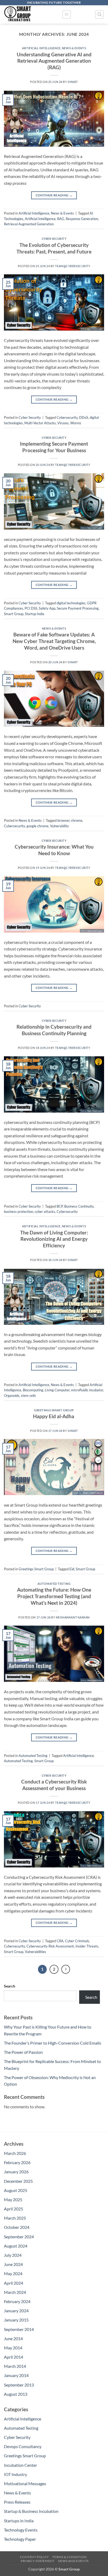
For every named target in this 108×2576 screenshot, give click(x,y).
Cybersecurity (67, 417)
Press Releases (17, 2502)
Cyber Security (54, 239)
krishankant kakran (73, 1617)
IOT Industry (15, 2474)
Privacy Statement (38, 2561)
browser (63, 820)
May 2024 (13, 2273)
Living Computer (57, 1390)
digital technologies (71, 603)
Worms (76, 423)
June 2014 (13, 2338)
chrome (77, 820)
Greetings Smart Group (54, 1410)
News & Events (74, 48)
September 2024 (19, 2237)
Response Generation (82, 219)
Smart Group (14, 614)
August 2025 (16, 2190)
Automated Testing (54, 1584)
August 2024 (16, 2246)
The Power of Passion (23, 2052)
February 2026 (17, 2162)
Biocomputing (33, 1390)
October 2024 (17, 2227)
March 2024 (15, 2292)
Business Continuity (79, 1206)
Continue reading (54, 195)
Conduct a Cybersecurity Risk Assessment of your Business (54, 1785)
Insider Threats (87, 1946)
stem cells (28, 1396)
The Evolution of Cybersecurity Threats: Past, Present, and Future (54, 248)
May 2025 (13, 2199)
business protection (18, 1212)
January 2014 (16, 2375)
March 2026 (15, 2153)
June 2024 (13, 2264)
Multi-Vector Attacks (40, 423)
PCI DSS (31, 608)
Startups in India (19, 2521)
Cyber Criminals (77, 1941)
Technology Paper (20, 2539)
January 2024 (16, 2311)
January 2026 (16, 2172)
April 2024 (13, 2283)
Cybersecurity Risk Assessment (50, 1946)
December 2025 (18, 2181)
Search (10, 1986)
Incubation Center (20, 2465)
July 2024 (13, 2255)
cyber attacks (45, 1212)
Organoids (12, 1396)
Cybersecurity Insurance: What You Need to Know (54, 850)
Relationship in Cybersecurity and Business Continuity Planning (54, 1030)
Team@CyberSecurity (73, 266)
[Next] (66, 1969)
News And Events (73, 2561)
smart (73, 82)
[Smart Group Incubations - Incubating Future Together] (31, 14)
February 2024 (17, 2301)
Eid (72, 1569)
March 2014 (15, 2366)
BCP (60, 1206)
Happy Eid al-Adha (54, 1416)
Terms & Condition (69, 2557)
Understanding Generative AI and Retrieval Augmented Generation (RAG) (54, 61)
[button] (67, 14)
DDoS (84, 417)
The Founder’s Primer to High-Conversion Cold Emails (53, 2043)
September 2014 (19, 2329)
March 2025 (15, 2218)
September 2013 (19, 2385)
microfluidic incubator (87, 1390)
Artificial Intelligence (41, 48)
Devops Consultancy (23, 2446)
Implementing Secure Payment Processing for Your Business (54, 447)
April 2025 (13, 2209)
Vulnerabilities (36, 1952)
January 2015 (16, 2320)
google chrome (37, 826)
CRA (60, 1941)
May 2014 (13, 2348)
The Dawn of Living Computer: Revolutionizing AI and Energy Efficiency (54, 1239)
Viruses (63, 423)
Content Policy (34, 2557)
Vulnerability (60, 826)
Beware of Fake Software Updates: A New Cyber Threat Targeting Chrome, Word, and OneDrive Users (54, 641)
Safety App (47, 608)
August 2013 (16, 2394)
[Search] (99, 14)
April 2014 (13, 2357)
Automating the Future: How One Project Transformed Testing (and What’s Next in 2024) (54, 1596)
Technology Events (21, 2530)
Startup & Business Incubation (31, 2511)
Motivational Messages (25, 2483)
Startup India (35, 614)
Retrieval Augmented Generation (29, 224)
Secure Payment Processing (78, 608)
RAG (61, 219)
